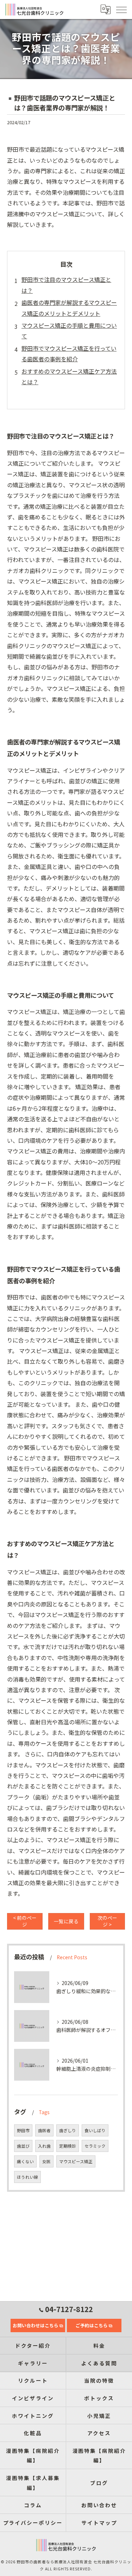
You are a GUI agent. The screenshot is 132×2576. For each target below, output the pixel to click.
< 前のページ (25, 1921)
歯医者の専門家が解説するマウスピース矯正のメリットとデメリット (69, 308)
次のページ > (107, 1921)
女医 (46, 2161)
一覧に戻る (66, 1921)
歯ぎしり (68, 2130)
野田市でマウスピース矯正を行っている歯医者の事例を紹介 (69, 354)
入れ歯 (44, 2146)
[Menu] (121, 10)
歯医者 (44, 2130)
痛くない (25, 2161)
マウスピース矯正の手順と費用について (69, 331)
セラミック (95, 2146)
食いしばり (95, 2130)
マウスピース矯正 (76, 2161)
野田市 (23, 2130)
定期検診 (68, 2146)
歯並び (23, 2146)
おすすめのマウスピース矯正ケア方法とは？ (69, 376)
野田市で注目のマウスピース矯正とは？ (66, 285)
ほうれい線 (27, 2177)
